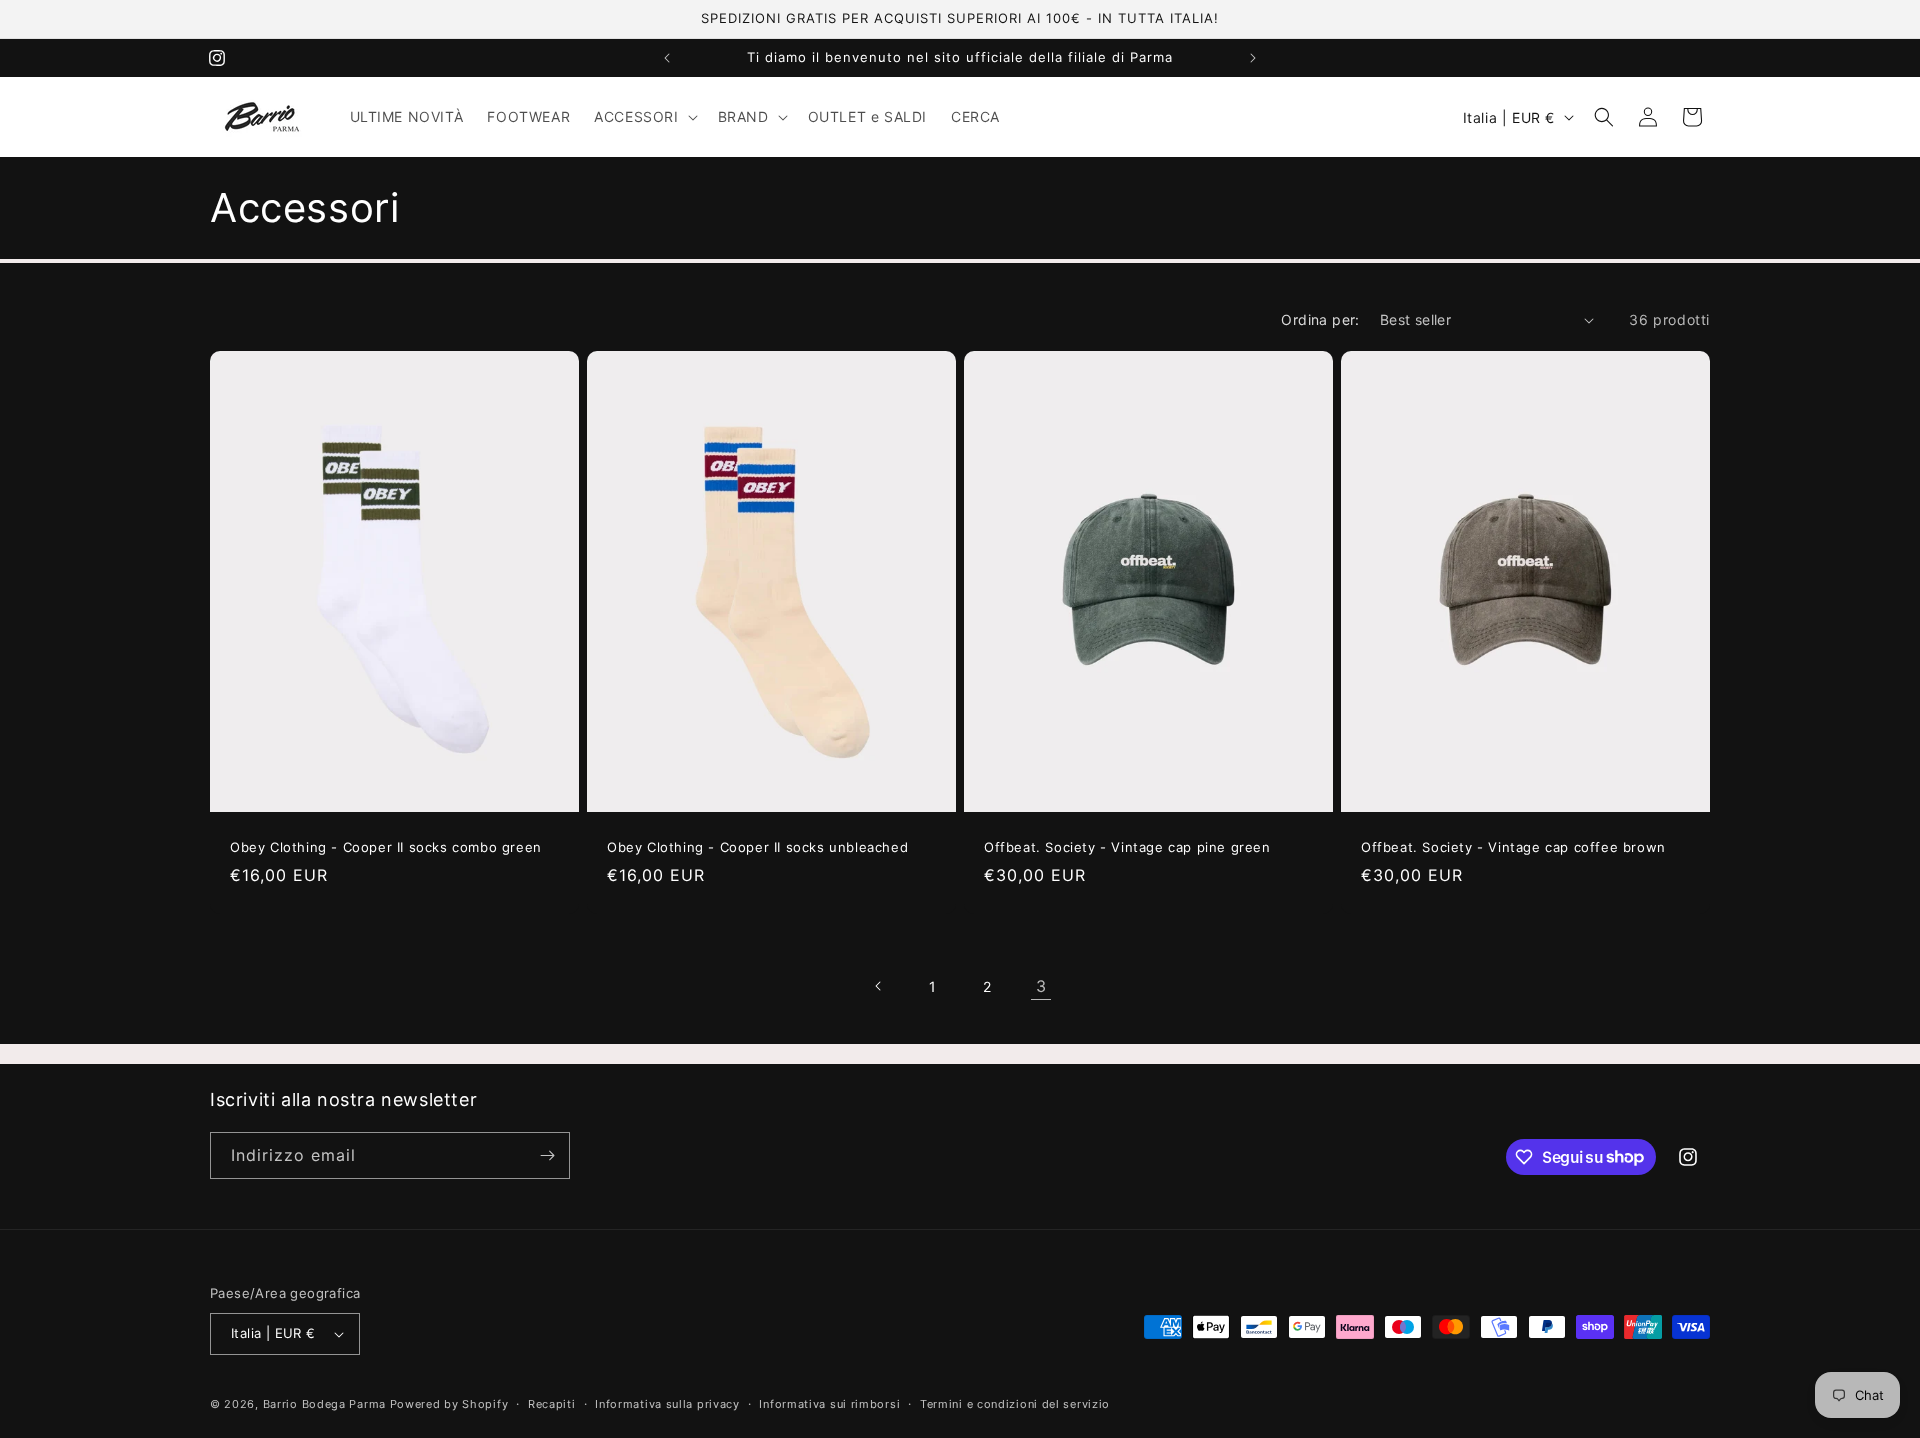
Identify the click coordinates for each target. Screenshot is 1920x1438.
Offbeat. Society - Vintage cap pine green (1127, 847)
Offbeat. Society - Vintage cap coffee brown (1513, 847)
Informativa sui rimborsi (829, 1404)
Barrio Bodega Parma (324, 1404)
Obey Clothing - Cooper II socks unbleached (757, 847)
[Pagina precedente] (879, 986)
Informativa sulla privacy (667, 1404)
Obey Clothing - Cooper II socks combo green (386, 847)
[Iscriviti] (547, 1155)
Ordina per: (1320, 319)
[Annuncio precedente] (667, 58)
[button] (643, 117)
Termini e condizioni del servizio (1015, 1404)
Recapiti (552, 1404)
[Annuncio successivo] (1253, 58)
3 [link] (1041, 986)
